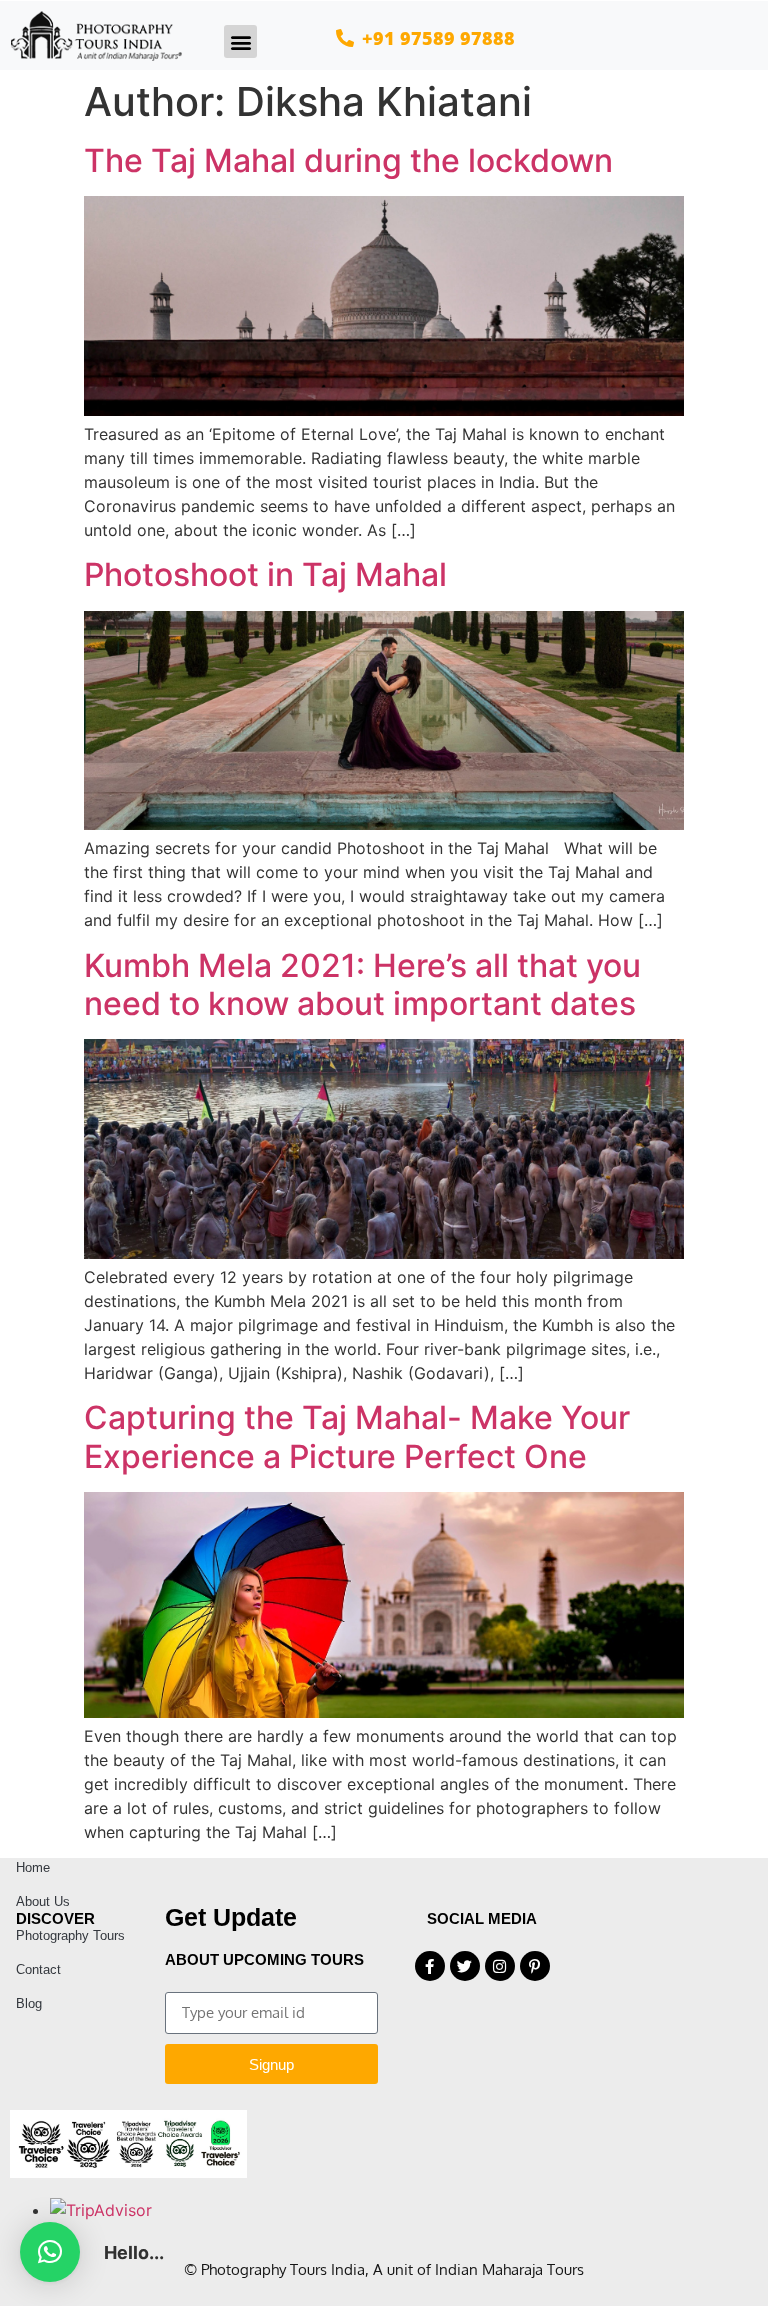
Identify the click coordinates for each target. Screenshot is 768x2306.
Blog (29, 2003)
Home (33, 1867)
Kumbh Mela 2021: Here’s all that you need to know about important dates (362, 984)
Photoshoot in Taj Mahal (265, 574)
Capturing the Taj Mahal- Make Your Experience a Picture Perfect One (357, 1436)
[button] (240, 41)
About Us (43, 1901)
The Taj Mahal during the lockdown (348, 160)
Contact (38, 1969)
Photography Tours (70, 1935)
